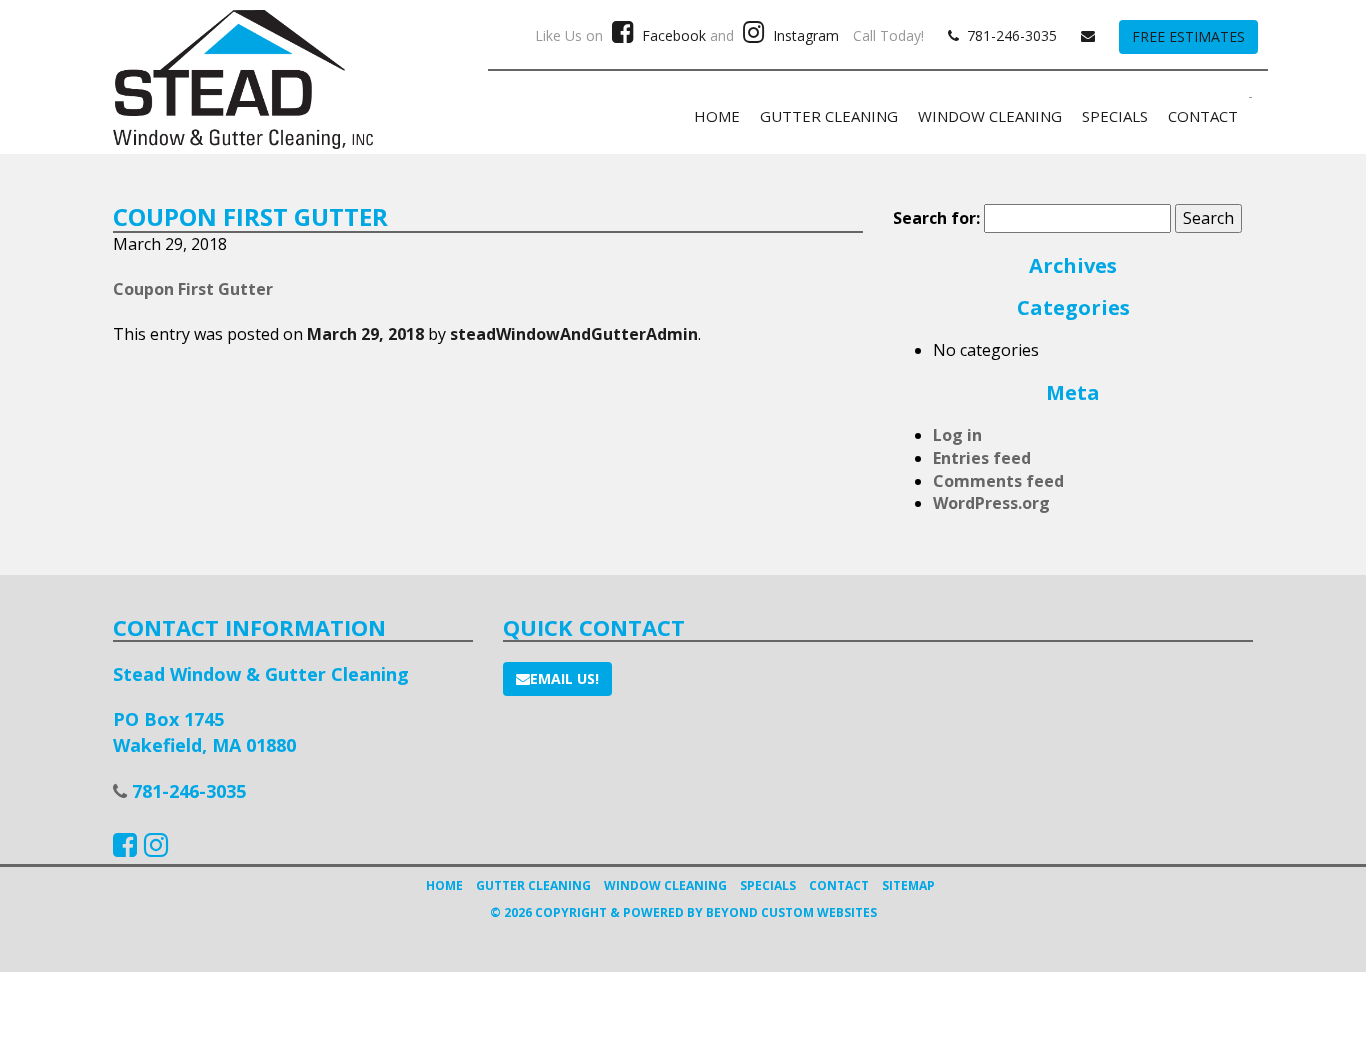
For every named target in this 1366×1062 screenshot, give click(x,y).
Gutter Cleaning (829, 116)
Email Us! (564, 678)
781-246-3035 (1008, 35)
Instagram (804, 35)
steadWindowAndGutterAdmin (574, 334)
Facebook (672, 35)
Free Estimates (1188, 36)
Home (717, 116)
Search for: (936, 218)
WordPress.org (991, 503)
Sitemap (908, 885)
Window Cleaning (990, 116)
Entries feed (982, 458)
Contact (1203, 116)
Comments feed (998, 481)
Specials (1115, 116)
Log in (957, 435)
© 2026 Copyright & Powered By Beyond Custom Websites (683, 912)
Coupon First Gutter (193, 289)
